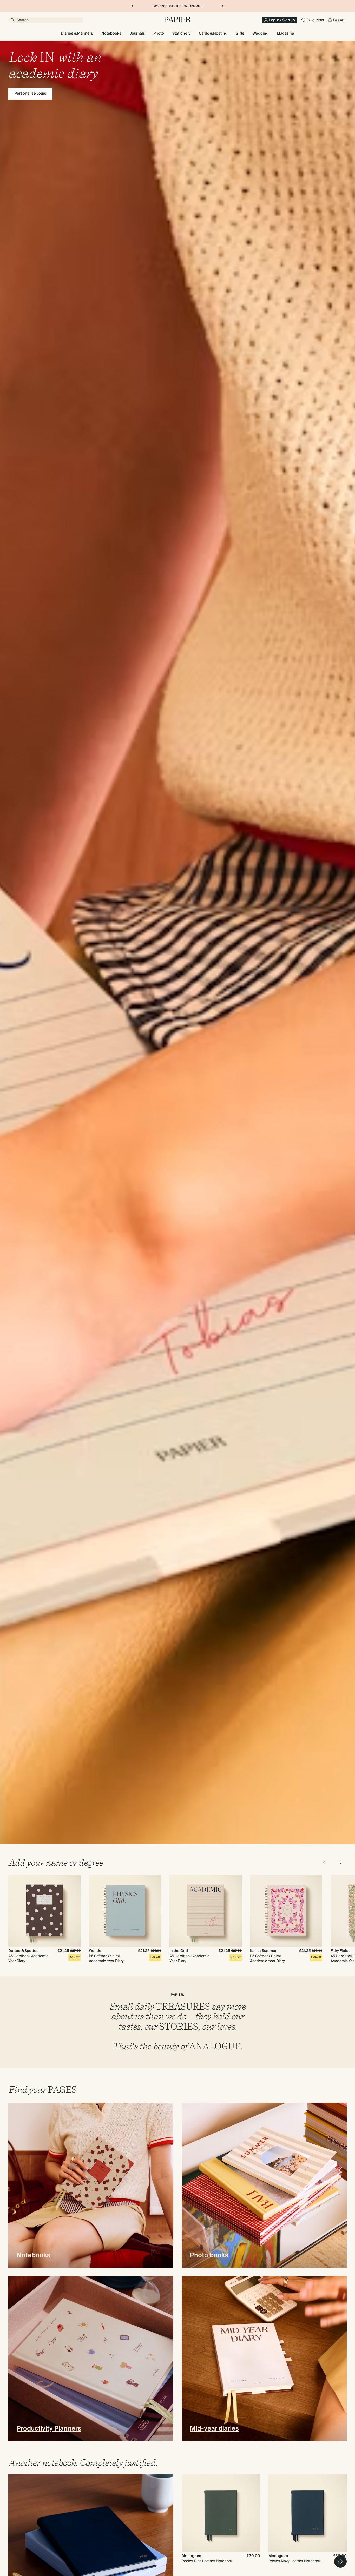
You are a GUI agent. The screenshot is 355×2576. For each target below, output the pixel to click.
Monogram (191, 2556)
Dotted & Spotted (24, 1951)
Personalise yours (30, 94)
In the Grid (179, 1951)
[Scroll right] (340, 1863)
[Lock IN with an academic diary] (177, 942)
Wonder (96, 1951)
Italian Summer (263, 1951)
